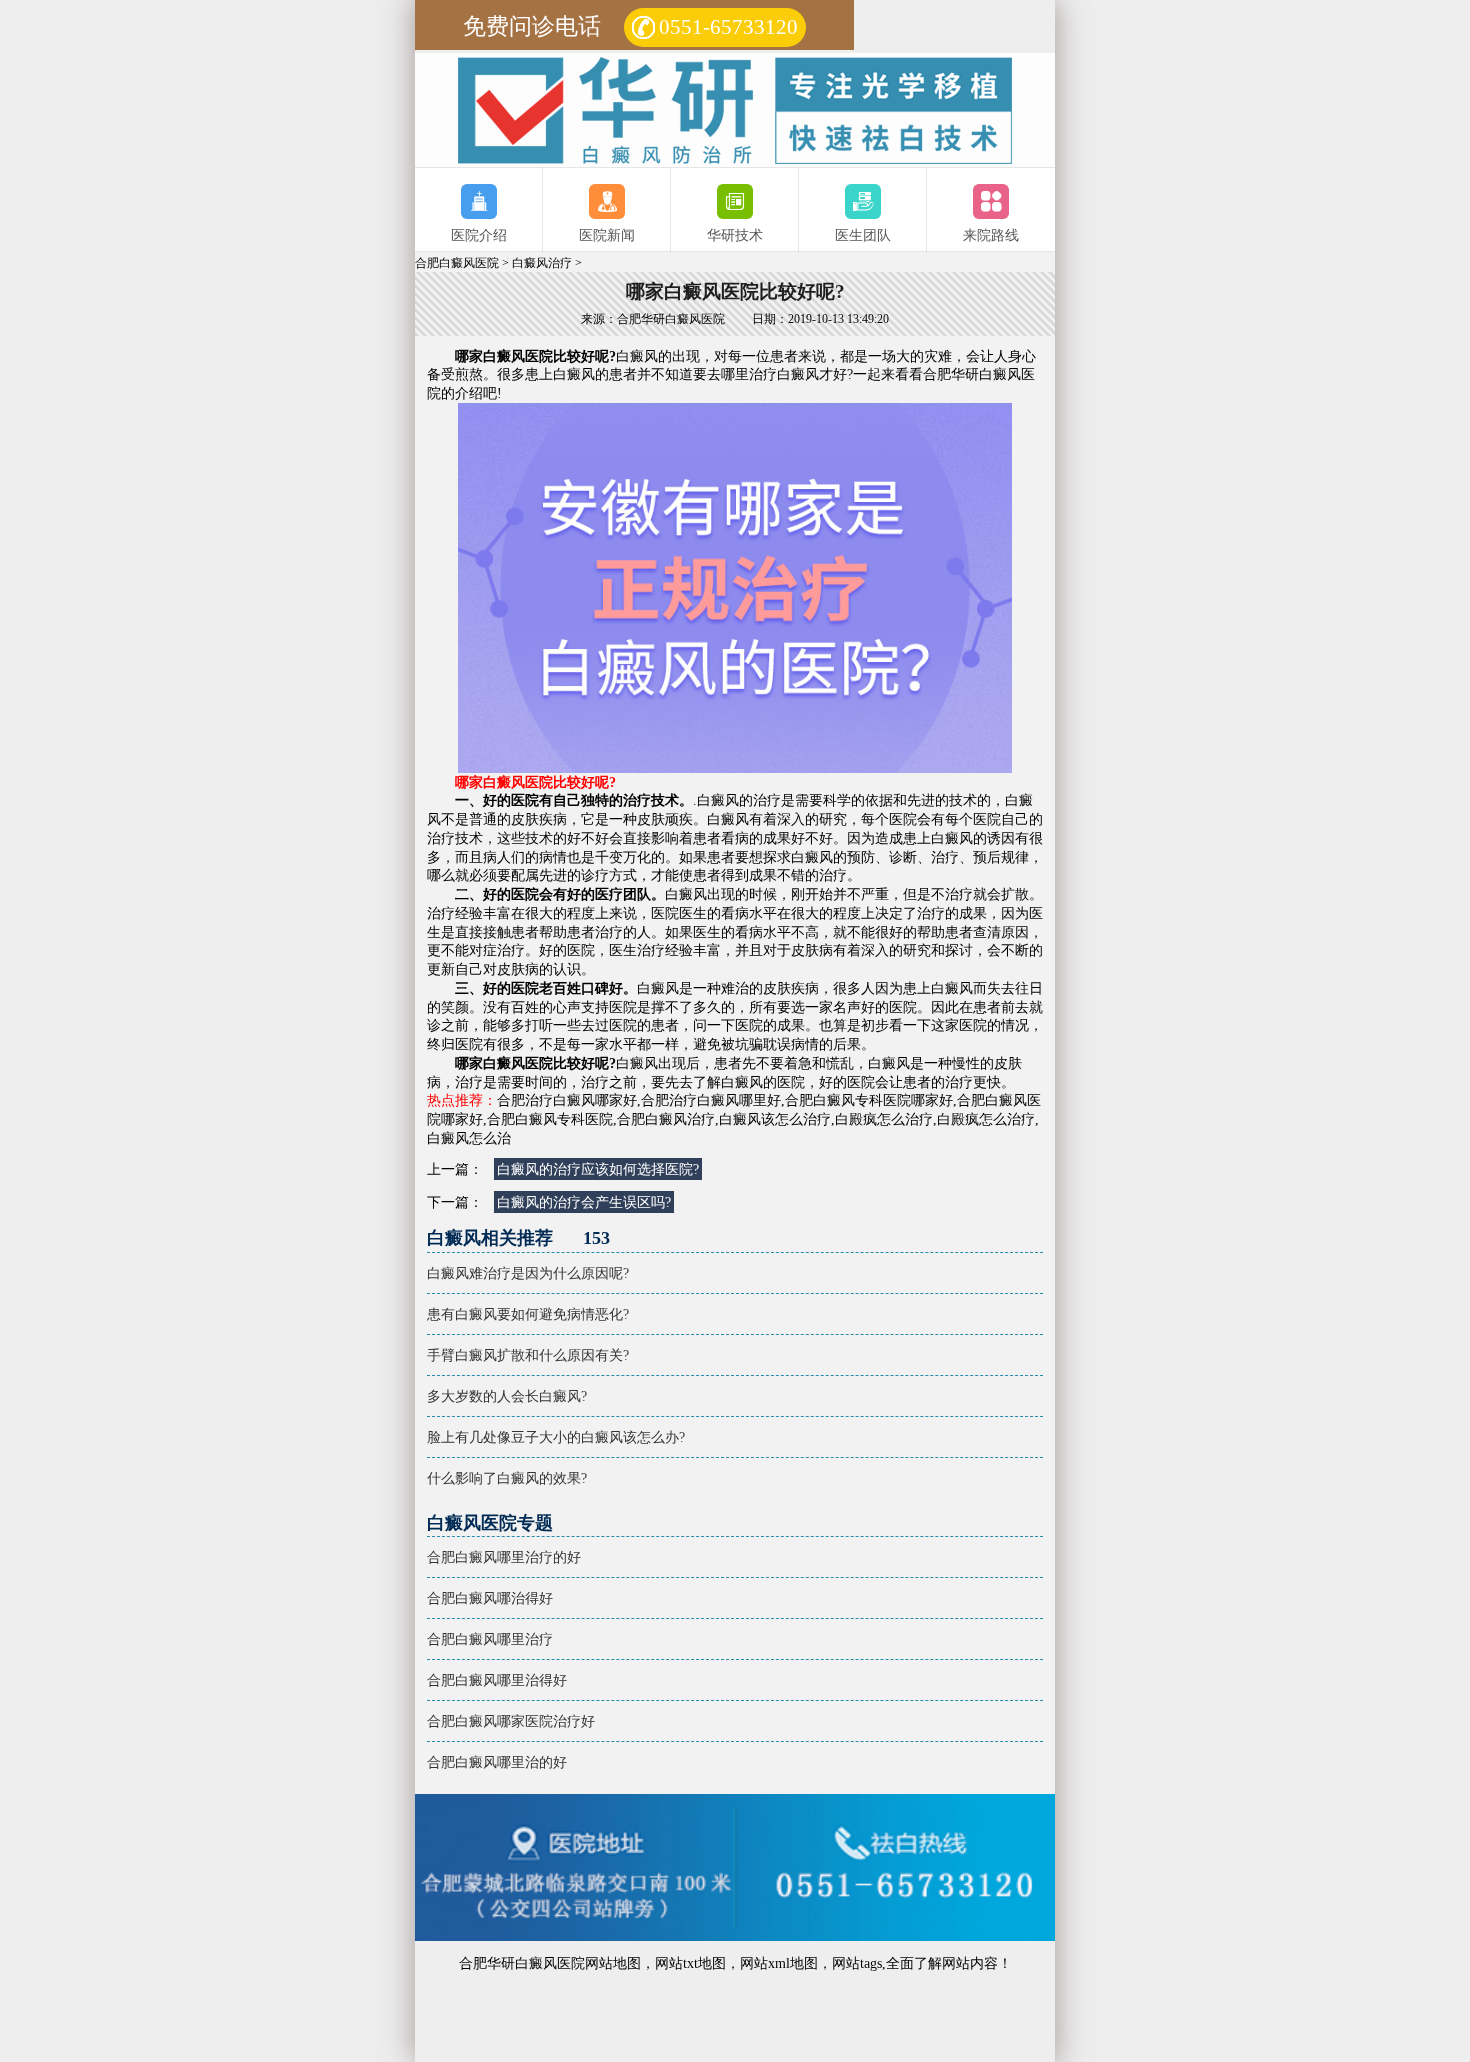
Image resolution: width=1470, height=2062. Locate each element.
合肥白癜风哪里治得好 (497, 1680)
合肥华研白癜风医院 (522, 1963)
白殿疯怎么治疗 (884, 1119)
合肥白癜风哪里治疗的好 (504, 1557)
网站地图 (613, 1963)
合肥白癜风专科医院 (550, 1119)
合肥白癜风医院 (457, 263)
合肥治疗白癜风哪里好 (711, 1100)
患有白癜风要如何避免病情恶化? (528, 1314)
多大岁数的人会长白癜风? (507, 1396)
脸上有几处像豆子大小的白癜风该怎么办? (556, 1437)
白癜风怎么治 (469, 1138)
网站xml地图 (779, 1963)
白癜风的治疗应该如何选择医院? (598, 1169)
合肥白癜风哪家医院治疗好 (511, 1721)
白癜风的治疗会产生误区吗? (584, 1202)
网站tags (857, 1963)
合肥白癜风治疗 (666, 1119)
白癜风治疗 (542, 263)
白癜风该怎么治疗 (775, 1119)
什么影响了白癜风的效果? (507, 1478)
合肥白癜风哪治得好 (490, 1598)
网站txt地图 (690, 1963)
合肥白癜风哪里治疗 (490, 1639)
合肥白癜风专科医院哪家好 (869, 1100)
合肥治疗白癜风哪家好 (567, 1100)
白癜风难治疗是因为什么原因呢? (528, 1273)
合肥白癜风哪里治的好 (497, 1762)
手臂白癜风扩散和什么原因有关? (528, 1355)
